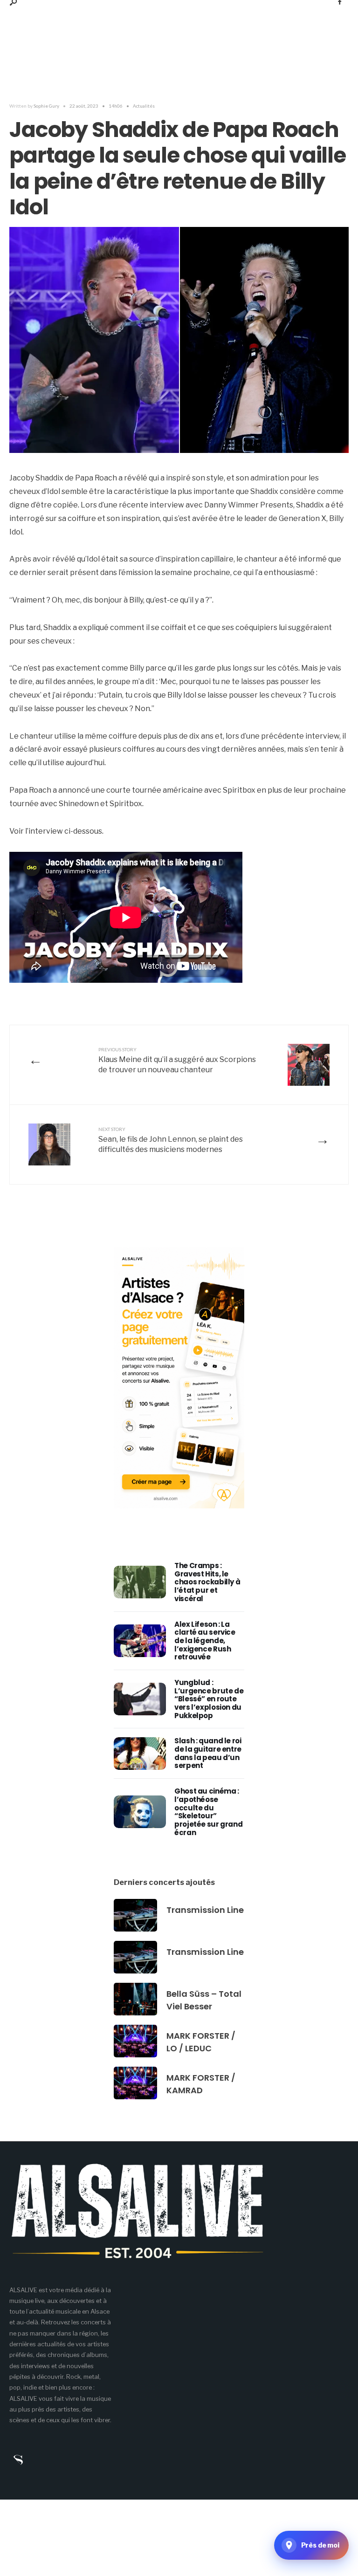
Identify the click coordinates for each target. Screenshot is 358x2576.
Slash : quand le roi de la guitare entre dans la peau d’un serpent (208, 1753)
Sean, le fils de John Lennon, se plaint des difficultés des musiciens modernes (171, 1140)
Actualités (144, 106)
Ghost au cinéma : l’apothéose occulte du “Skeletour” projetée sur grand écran (208, 1812)
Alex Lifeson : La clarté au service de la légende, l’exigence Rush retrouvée (205, 1641)
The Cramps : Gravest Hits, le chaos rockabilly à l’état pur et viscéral (207, 1582)
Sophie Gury (46, 106)
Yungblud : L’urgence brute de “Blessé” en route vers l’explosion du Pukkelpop (209, 1699)
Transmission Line (205, 1910)
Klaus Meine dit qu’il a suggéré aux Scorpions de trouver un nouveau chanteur (177, 1060)
